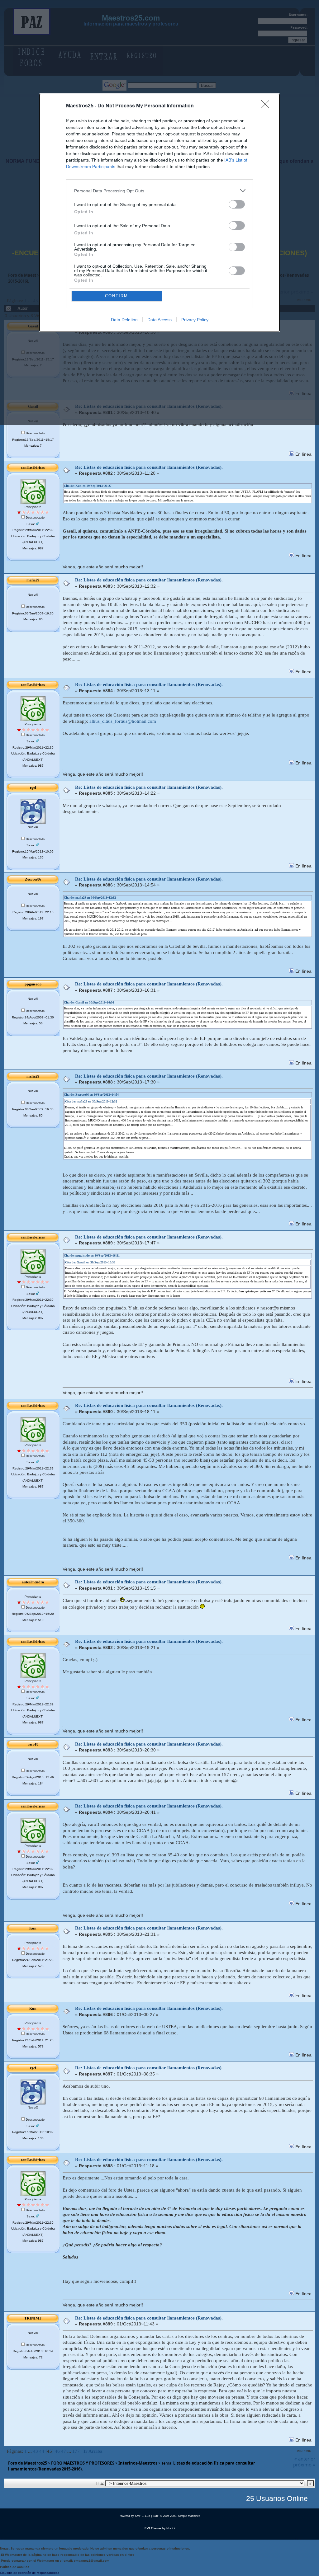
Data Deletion (124, 320)
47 (64, 2451)
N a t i (171, 2528)
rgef (33, 787)
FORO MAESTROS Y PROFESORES (83, 2463)
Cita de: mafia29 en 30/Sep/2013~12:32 (90, 898)
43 (36, 2451)
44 (42, 2451)
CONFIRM (117, 296)
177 (76, 2451)
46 (57, 2451)
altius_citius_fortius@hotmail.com (123, 721)
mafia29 (33, 580)
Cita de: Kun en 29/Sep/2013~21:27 (88, 486)
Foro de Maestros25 (28, 2463)
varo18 (33, 1744)
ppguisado (33, 984)
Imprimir (304, 2451)
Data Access (159, 320)
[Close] (267, 106)
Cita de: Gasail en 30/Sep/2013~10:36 (89, 1002)
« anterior (305, 2459)
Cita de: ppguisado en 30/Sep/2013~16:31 (92, 1255)
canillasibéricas (33, 468)
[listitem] (159, 191)
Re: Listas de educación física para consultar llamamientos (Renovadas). (149, 467)
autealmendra (33, 1582)
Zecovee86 (33, 879)
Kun (33, 1928)
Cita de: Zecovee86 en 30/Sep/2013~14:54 (91, 1095)
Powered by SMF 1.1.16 (134, 2516)
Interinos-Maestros (138, 2463)
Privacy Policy (195, 320)
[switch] (237, 204)
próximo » (304, 2465)
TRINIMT (33, 2318)
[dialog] (159, 213)
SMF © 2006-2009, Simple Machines (176, 2516)
